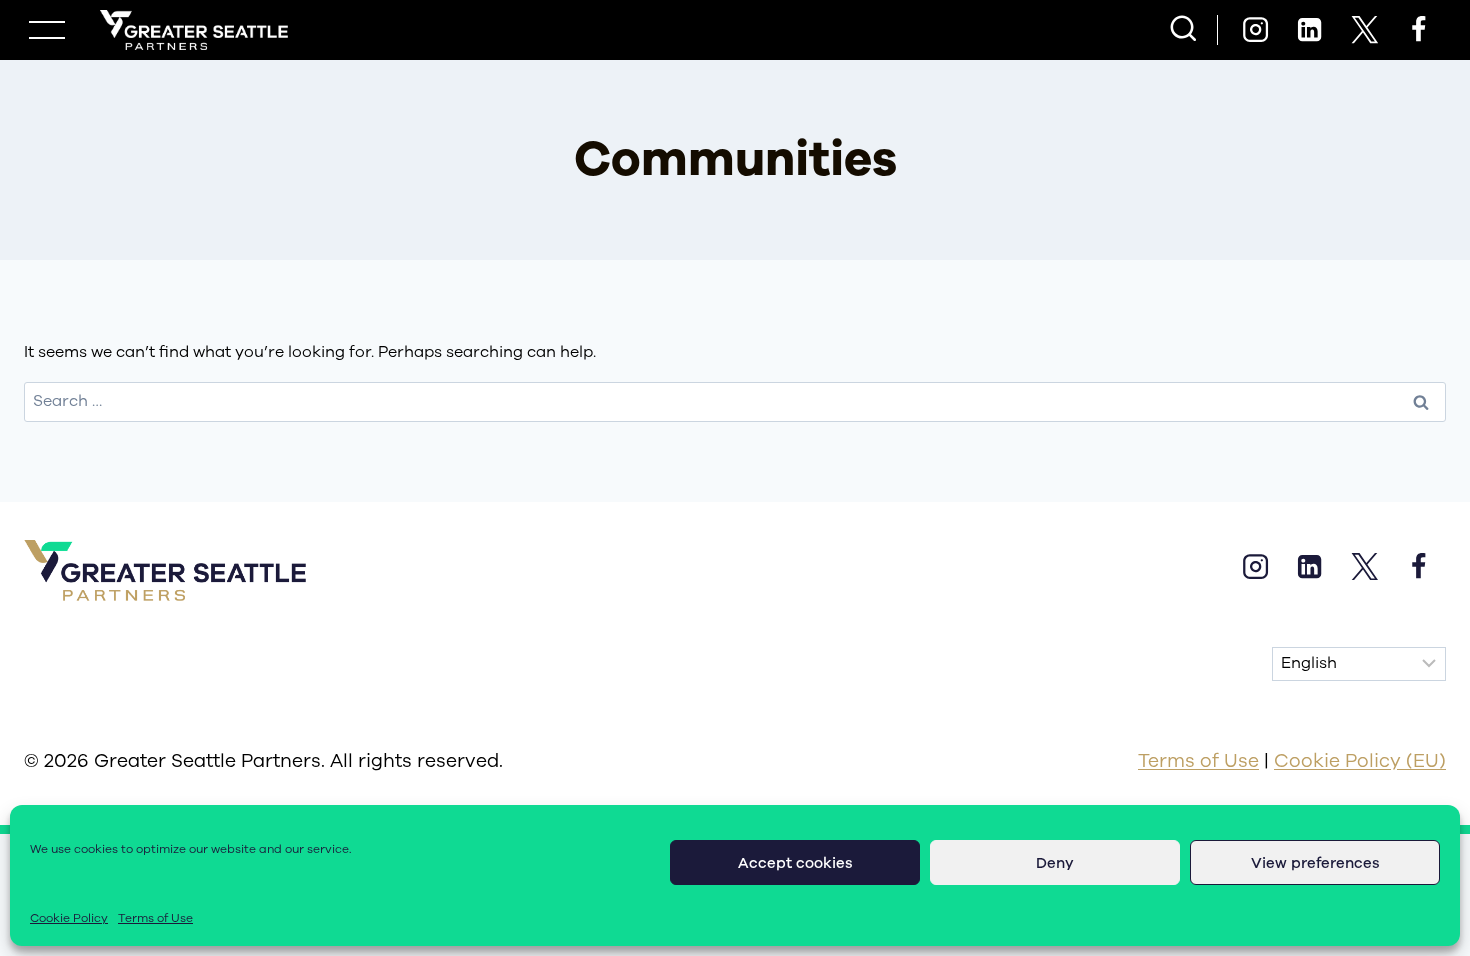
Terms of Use (155, 918)
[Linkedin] (1310, 30)
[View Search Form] (1183, 30)
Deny (1055, 863)
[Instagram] (1255, 30)
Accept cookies (795, 863)
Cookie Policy (69, 918)
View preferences (1315, 863)
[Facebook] (1419, 30)
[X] (1364, 30)
